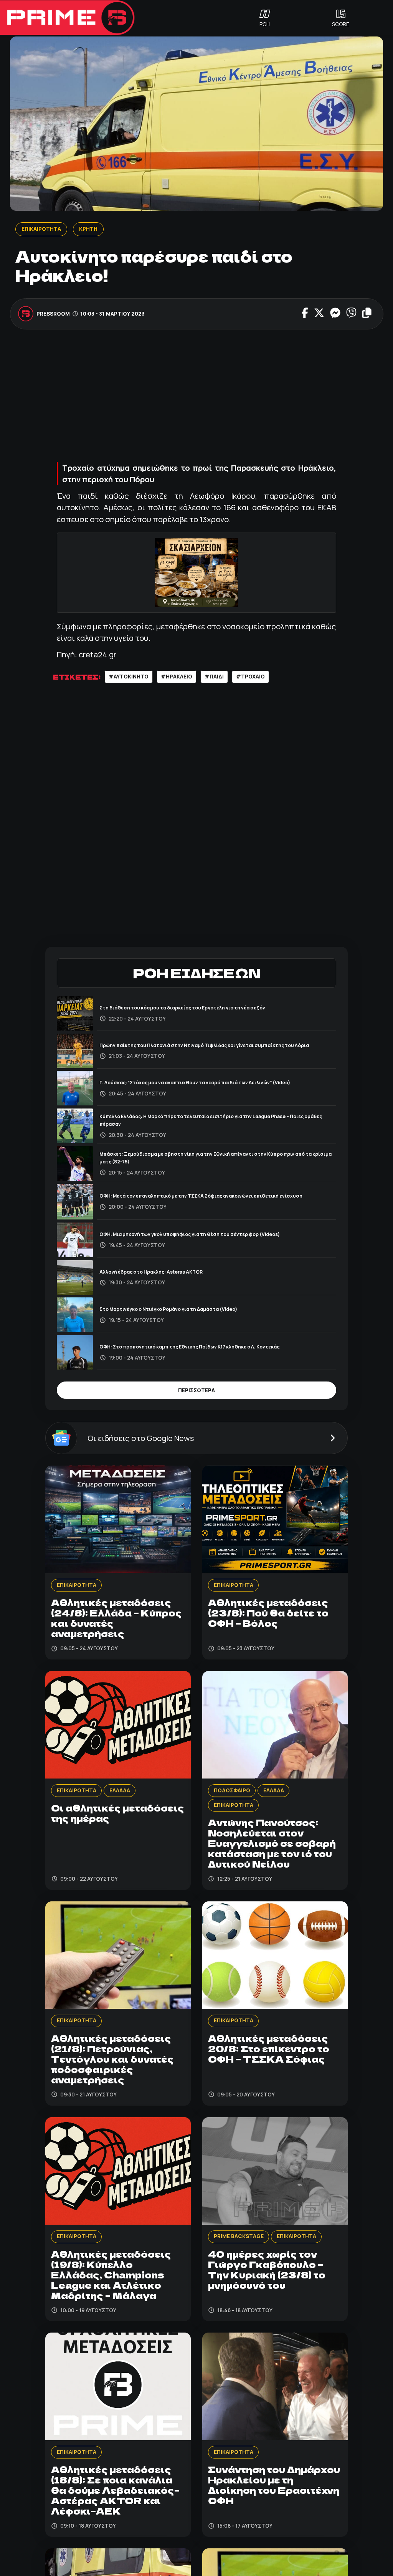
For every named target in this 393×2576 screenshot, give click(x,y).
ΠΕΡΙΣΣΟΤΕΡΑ (196, 1390)
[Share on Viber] (351, 314)
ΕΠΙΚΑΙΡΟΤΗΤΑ (41, 229)
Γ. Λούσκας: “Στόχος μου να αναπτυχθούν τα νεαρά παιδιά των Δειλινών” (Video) (195, 1083)
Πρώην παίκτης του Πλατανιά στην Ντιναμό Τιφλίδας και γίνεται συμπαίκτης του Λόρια (204, 1045)
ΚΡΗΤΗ (88, 229)
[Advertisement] (196, 395)
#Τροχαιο (250, 677)
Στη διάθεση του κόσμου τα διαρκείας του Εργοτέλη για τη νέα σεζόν (182, 1008)
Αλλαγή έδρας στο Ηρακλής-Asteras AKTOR (151, 1272)
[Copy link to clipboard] (367, 314)
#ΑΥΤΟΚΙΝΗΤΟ (129, 677)
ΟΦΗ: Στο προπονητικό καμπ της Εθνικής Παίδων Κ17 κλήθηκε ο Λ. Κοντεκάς (189, 1347)
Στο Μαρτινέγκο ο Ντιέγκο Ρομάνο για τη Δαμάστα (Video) (168, 1309)
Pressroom (53, 314)
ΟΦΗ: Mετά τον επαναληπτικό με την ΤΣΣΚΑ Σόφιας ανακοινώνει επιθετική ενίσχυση (201, 1196)
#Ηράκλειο (177, 677)
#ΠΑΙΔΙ (214, 677)
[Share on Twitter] (319, 314)
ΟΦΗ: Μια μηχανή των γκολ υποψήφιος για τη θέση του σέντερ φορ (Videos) (190, 1234)
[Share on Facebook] (305, 314)
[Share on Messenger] (335, 314)
